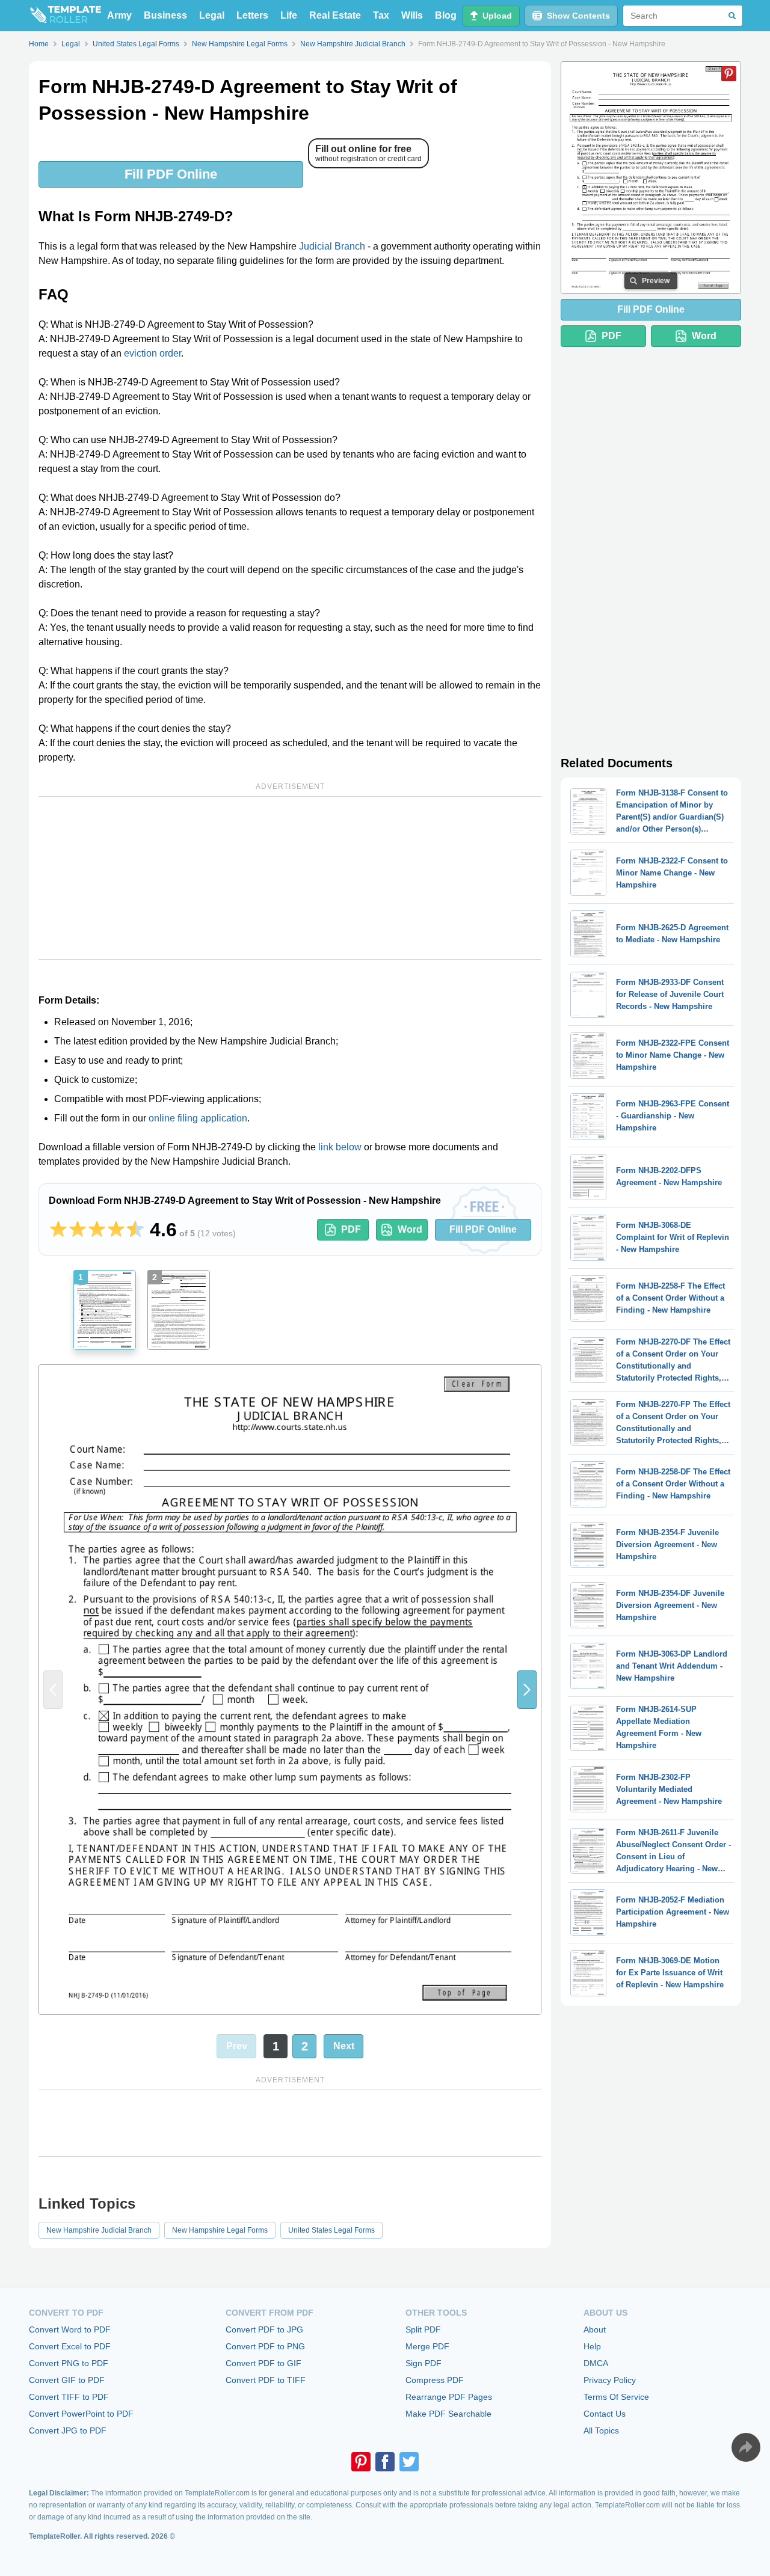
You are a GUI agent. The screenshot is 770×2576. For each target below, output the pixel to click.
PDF (351, 1229)
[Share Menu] (746, 2447)
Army (119, 15)
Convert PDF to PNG (265, 2346)
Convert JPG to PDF (68, 2430)
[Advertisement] (290, 878)
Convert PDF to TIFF (266, 2380)
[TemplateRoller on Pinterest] (361, 2462)
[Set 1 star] (58, 1230)
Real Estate (335, 15)
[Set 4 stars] (116, 1230)
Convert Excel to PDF (70, 2346)
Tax (381, 15)
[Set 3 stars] (97, 1230)
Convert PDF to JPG (264, 2329)
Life (289, 15)
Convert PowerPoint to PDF (81, 2414)
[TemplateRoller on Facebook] (385, 2462)
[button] (527, 1690)
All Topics (601, 2430)
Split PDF (423, 2329)
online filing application (198, 1118)
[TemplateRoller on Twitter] (409, 2462)
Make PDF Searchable (448, 2414)
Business (165, 15)
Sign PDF (423, 2363)
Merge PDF (427, 2346)
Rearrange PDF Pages (449, 2397)
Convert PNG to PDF (69, 2363)
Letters (252, 15)
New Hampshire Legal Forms (220, 2230)
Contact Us (605, 2414)
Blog (446, 15)
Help (592, 2346)
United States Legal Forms (331, 2230)
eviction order (152, 353)
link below (340, 1147)
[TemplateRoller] (65, 16)
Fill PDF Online (171, 174)
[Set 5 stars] (135, 1230)
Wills (412, 15)
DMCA (596, 2363)
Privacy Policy (610, 2380)
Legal (212, 15)
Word (410, 1229)
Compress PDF (435, 2380)
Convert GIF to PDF (67, 2380)
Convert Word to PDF (70, 2329)
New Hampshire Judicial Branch (99, 2230)
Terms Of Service (616, 2397)
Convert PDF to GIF (263, 2363)
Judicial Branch (332, 246)
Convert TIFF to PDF (69, 2397)
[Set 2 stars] (78, 1230)
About (595, 2329)
